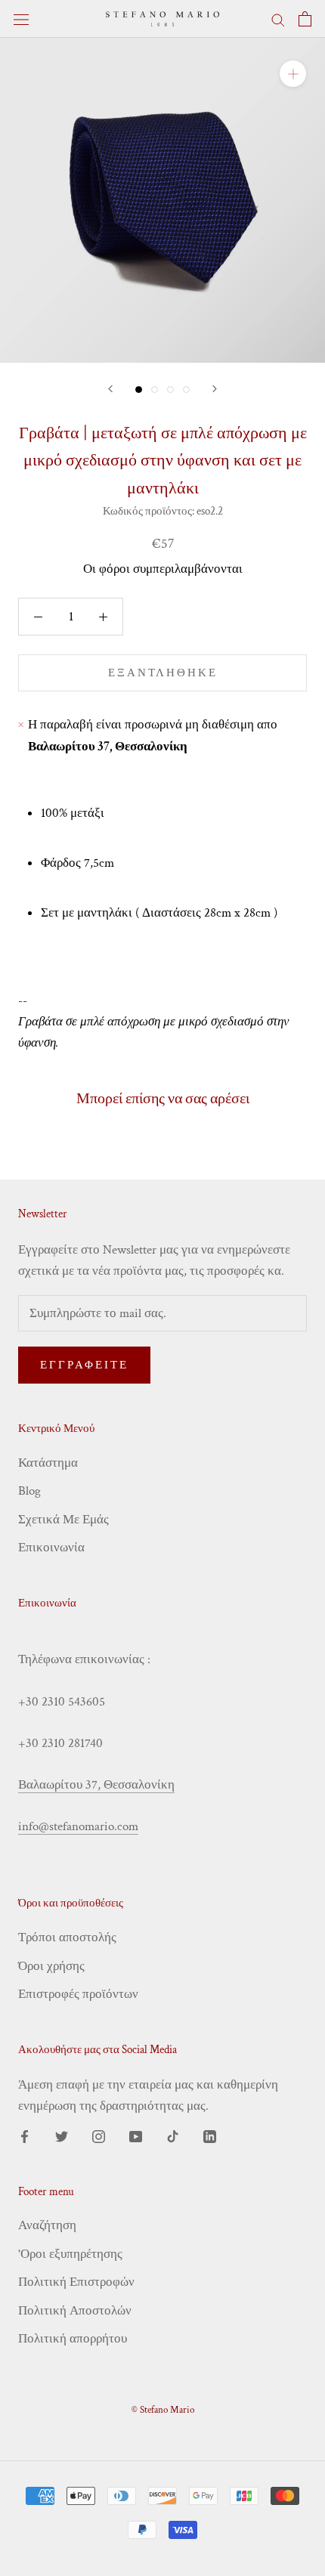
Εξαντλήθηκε (163, 673)
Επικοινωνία (51, 1548)
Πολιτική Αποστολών (75, 2311)
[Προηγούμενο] (110, 389)
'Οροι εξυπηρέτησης (70, 2254)
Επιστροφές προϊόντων (78, 1994)
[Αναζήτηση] (278, 19)
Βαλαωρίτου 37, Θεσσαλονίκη (96, 1785)
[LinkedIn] (210, 2135)
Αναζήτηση (47, 2225)
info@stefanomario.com (78, 1826)
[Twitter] (62, 2135)
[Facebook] (25, 2135)
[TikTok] (173, 2135)
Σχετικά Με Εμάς (63, 1520)
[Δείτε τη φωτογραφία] (139, 390)
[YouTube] (136, 2135)
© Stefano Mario (163, 2410)
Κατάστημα (48, 1463)
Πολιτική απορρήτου (73, 2339)
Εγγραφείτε (84, 1365)
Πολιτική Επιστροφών (76, 2282)
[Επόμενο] (215, 389)
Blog (29, 1491)
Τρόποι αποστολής (67, 1937)
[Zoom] (293, 74)
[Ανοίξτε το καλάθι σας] (305, 19)
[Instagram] (99, 2135)
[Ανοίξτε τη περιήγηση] (21, 19)
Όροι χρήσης (51, 1966)
